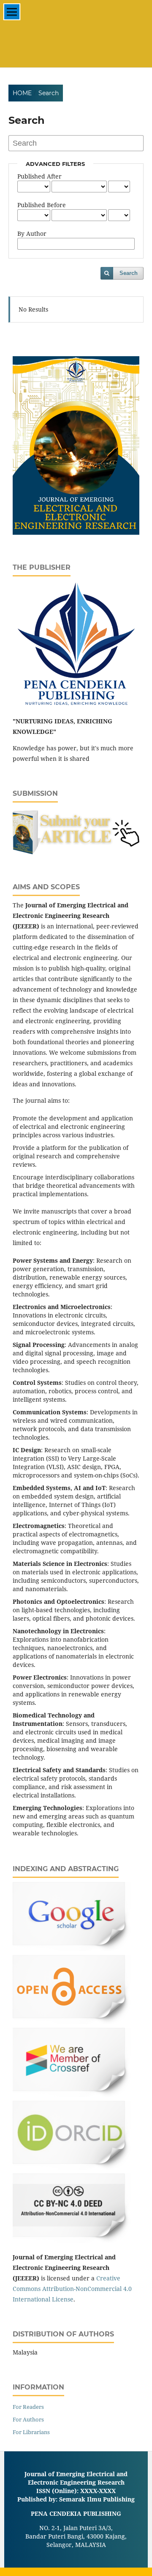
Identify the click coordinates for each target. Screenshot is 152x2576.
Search (129, 273)
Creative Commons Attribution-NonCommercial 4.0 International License (72, 2289)
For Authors (28, 2419)
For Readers (28, 2407)
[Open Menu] (12, 12)
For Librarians (31, 2432)
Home (22, 93)
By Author (32, 233)
